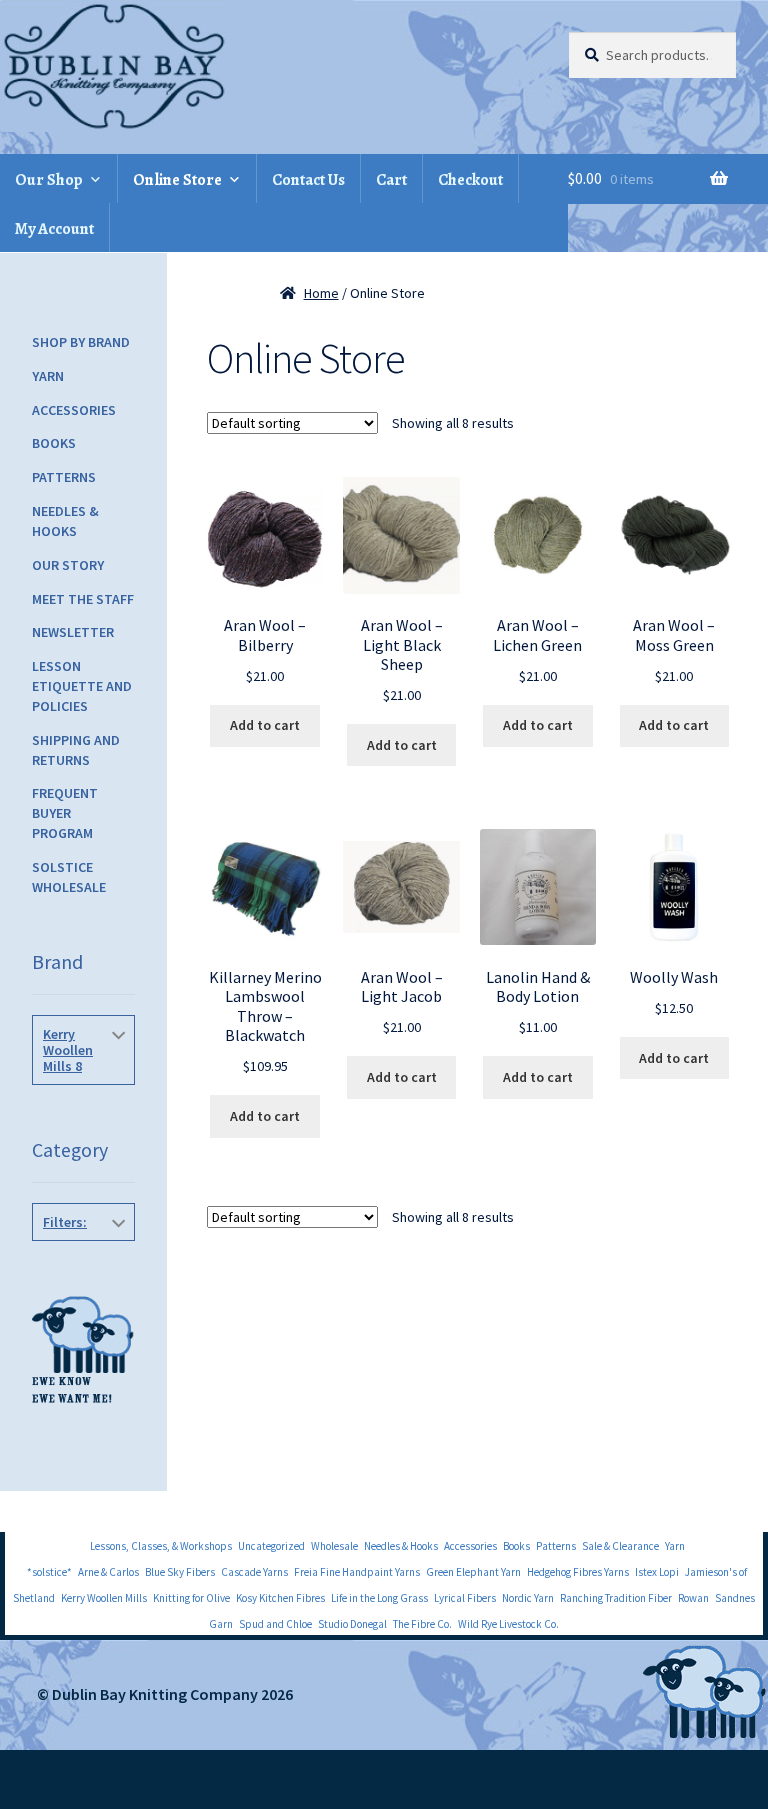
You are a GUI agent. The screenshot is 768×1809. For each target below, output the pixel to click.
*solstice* (49, 1572)
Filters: (65, 1222)
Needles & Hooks (65, 521)
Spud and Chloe (275, 1624)
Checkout (470, 180)
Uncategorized (271, 1546)
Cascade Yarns (254, 1572)
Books (54, 443)
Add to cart (265, 725)
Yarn (48, 376)
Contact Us (308, 180)
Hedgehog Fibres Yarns (578, 1572)
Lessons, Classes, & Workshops (161, 1546)
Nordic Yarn (528, 1598)
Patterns (64, 477)
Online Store (177, 180)
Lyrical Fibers (465, 1598)
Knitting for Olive (191, 1598)
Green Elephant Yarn (473, 1572)
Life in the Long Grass (379, 1598)
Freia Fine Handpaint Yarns (357, 1572)
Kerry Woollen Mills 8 (68, 1050)
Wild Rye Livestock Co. (508, 1624)
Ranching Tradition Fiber (616, 1598)
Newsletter (73, 632)
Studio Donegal (352, 1624)
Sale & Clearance (620, 1546)
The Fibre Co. (422, 1624)
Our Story (68, 565)
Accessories (74, 410)
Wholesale (334, 1546)
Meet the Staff (83, 599)
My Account (54, 229)
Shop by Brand (81, 342)
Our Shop (49, 180)
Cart (391, 180)
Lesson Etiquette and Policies (82, 686)
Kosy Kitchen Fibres (280, 1598)
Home (321, 293)
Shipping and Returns (76, 750)
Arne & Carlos (108, 1572)
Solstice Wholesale (69, 877)
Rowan (693, 1598)
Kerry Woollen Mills (104, 1598)
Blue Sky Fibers (180, 1572)
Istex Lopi (657, 1572)
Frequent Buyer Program (65, 813)
